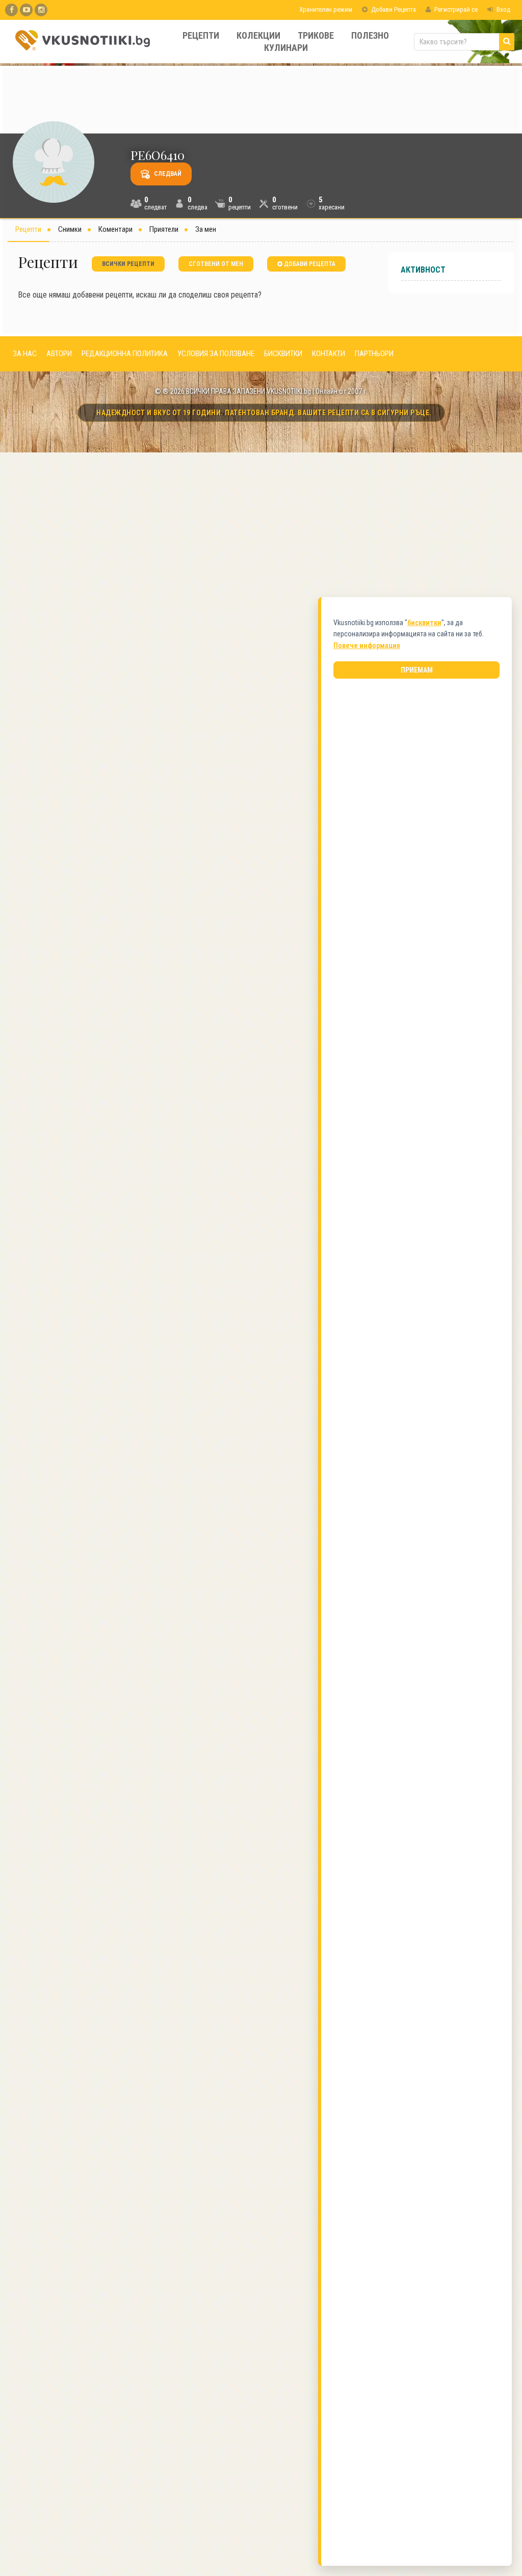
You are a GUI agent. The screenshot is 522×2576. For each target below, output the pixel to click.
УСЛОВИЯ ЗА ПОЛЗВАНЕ (216, 354)
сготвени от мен (216, 264)
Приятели (164, 229)
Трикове (316, 35)
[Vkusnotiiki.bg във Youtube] (26, 10)
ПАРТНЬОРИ (374, 354)
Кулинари (286, 48)
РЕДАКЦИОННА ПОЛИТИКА (125, 354)
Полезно (370, 35)
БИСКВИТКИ (283, 354)
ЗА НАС (25, 354)
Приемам (417, 670)
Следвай (167, 174)
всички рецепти (128, 264)
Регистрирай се (455, 9)
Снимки (70, 229)
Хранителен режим (325, 9)
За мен (206, 229)
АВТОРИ (59, 354)
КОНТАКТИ (329, 354)
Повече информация (367, 646)
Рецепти (201, 35)
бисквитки (424, 623)
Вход (503, 9)
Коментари (115, 229)
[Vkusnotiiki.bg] (41, 10)
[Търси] (507, 42)
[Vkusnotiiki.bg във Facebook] (11, 10)
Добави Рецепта (393, 9)
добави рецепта (309, 264)
